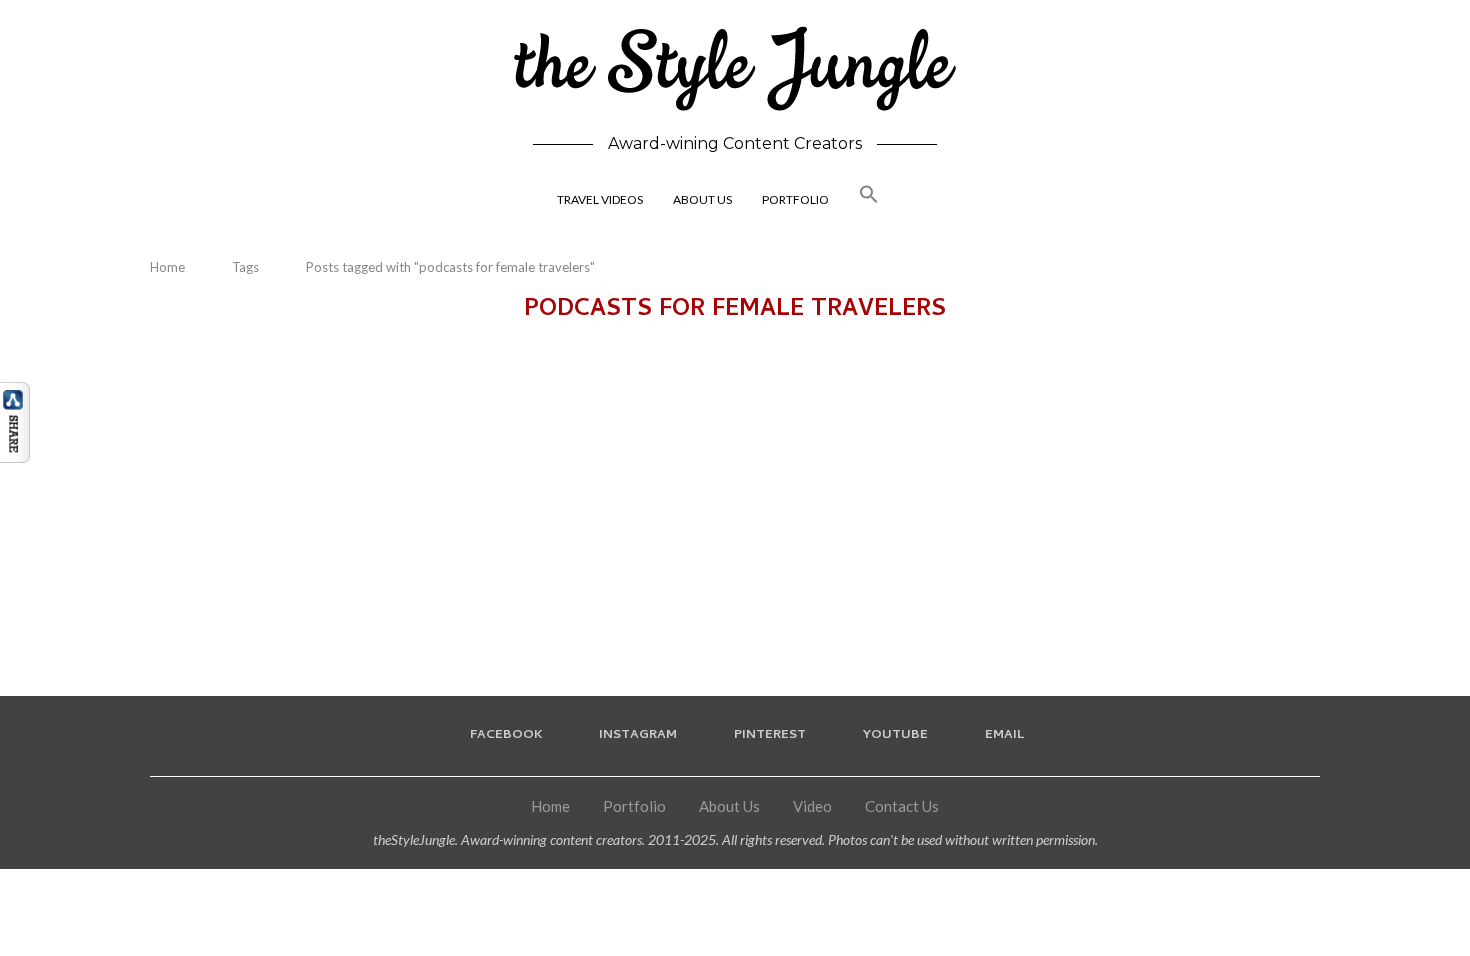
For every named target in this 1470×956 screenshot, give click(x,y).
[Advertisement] (735, 496)
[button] (869, 201)
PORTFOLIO (795, 199)
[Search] (919, 201)
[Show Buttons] (15, 391)
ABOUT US (702, 199)
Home (167, 267)
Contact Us (902, 806)
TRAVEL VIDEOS (600, 199)
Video (812, 806)
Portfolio (634, 806)
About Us (729, 806)
